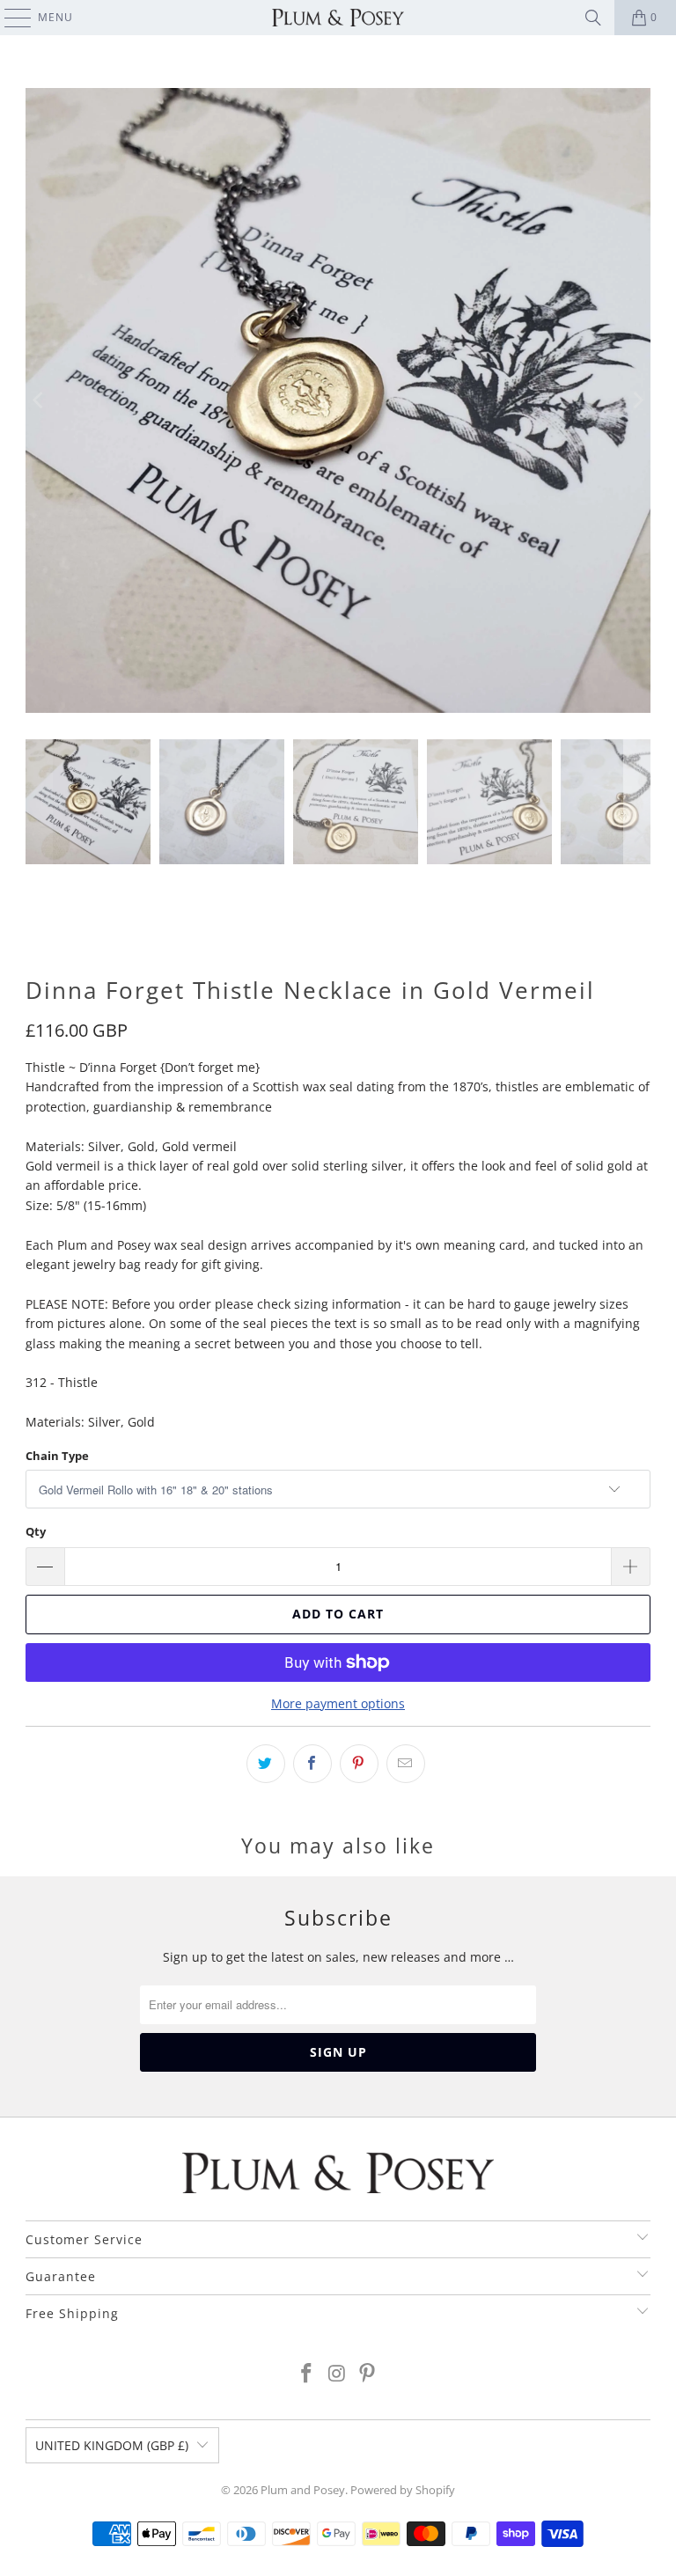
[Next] (637, 400)
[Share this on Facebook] (312, 1764)
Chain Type (57, 1456)
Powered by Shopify (403, 2490)
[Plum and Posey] (338, 18)
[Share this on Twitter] (266, 1764)
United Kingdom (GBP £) (112, 2445)
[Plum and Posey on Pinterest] (368, 2374)
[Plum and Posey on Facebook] (306, 2374)
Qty (36, 1531)
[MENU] (9, 18)
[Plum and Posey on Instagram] (337, 2374)
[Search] (593, 18)
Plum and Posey (303, 2490)
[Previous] (39, 400)
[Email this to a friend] (406, 1764)
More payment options (338, 1703)
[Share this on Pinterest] (359, 1764)
